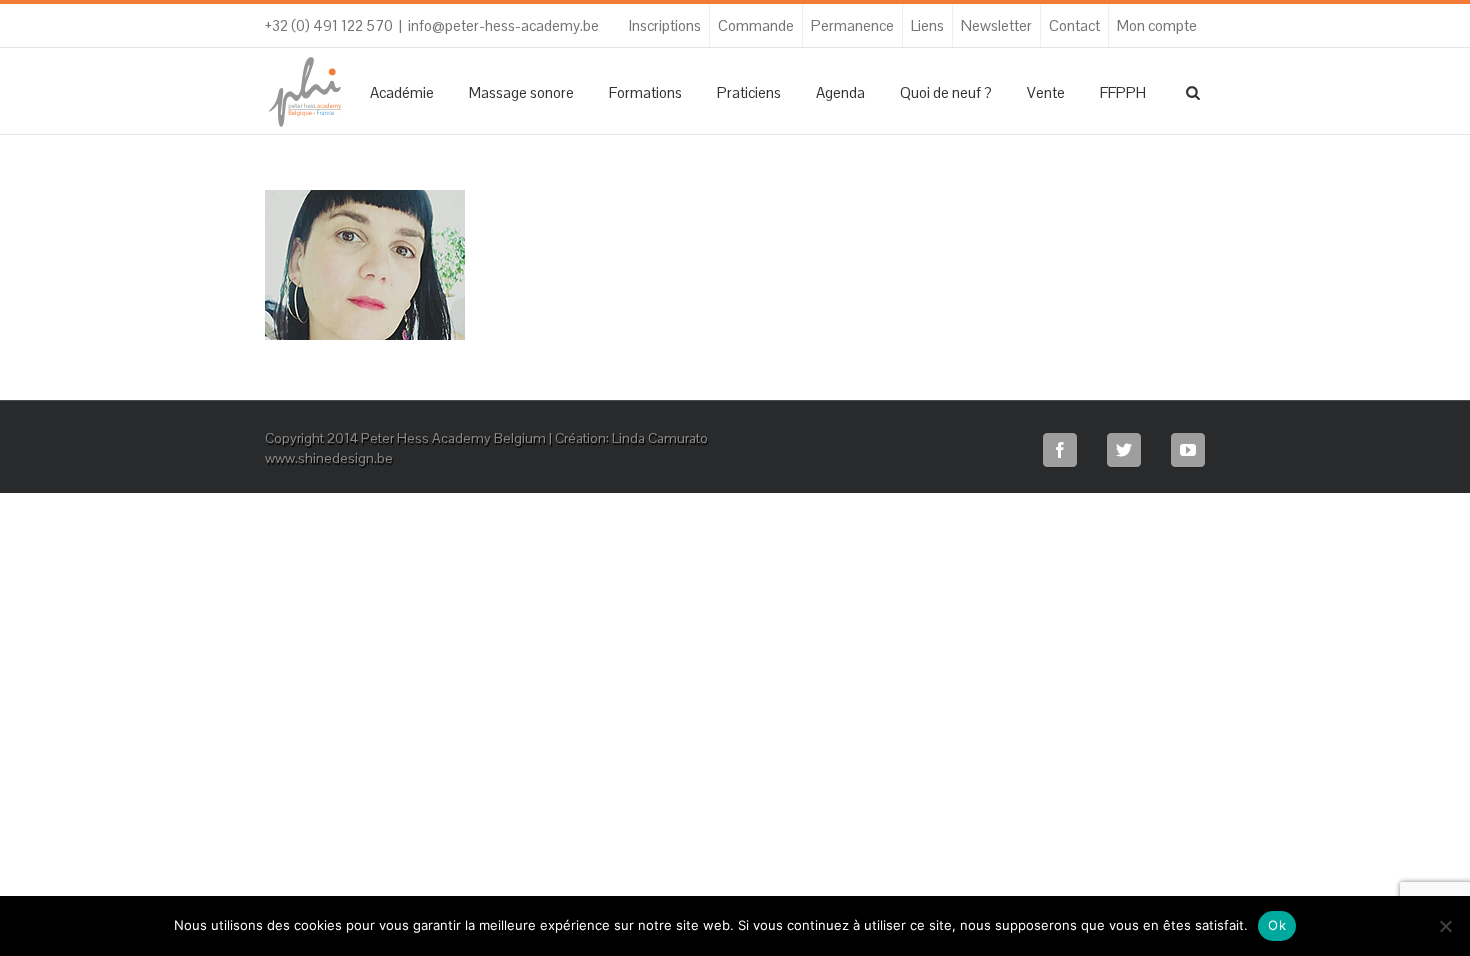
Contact (1074, 25)
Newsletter (996, 25)
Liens (927, 25)
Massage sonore (521, 92)
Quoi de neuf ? (946, 92)
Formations (645, 92)
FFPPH (1123, 92)
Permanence (852, 25)
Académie (402, 92)
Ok (1277, 925)
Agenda (840, 92)
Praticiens (749, 92)
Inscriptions (665, 25)
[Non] (1445, 926)
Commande (756, 25)
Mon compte (1157, 25)
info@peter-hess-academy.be (503, 25)
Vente (1046, 92)
